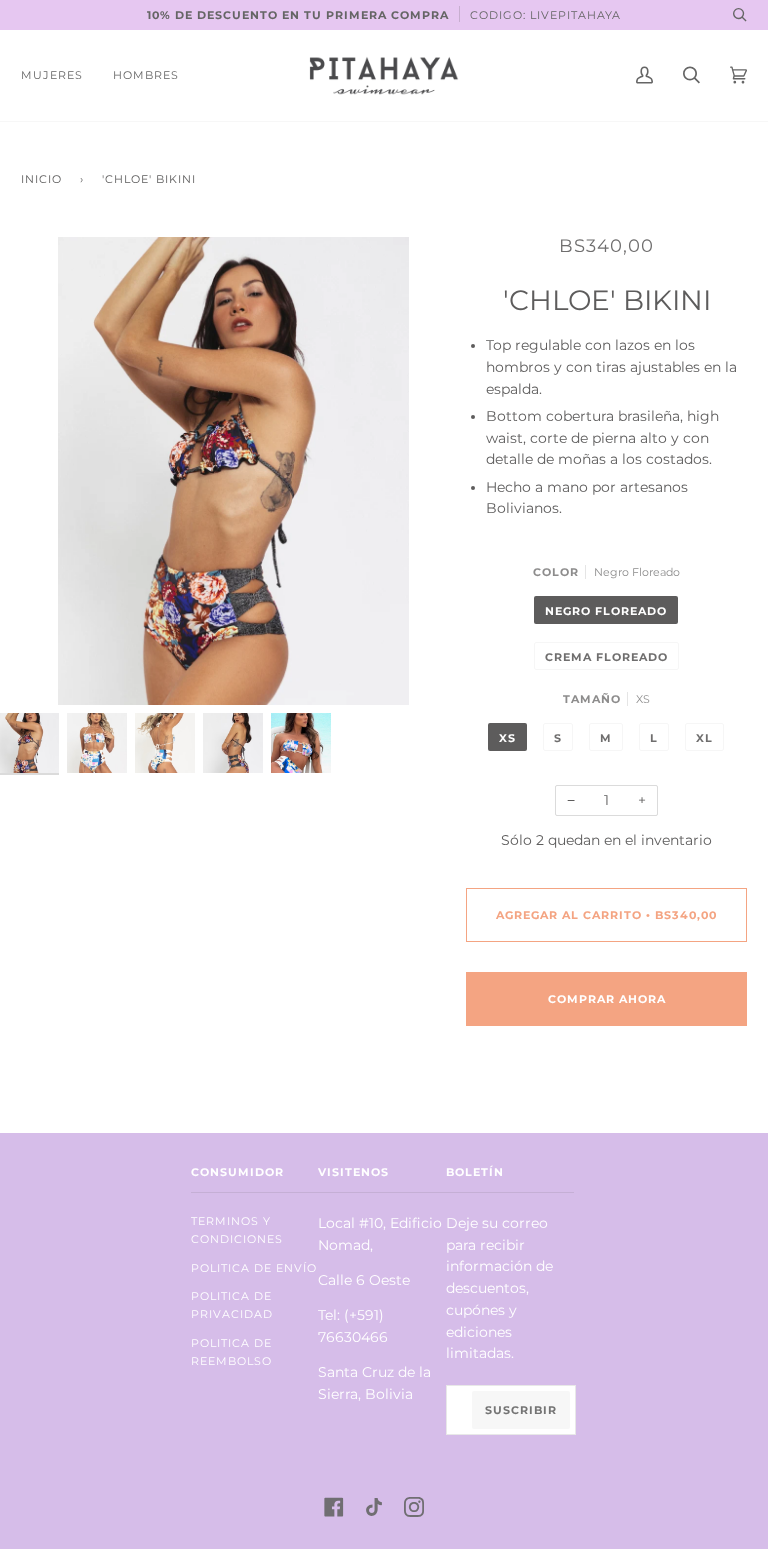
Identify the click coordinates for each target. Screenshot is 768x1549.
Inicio (41, 179)
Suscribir (521, 1410)
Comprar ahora (607, 999)
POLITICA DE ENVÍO (254, 1268)
